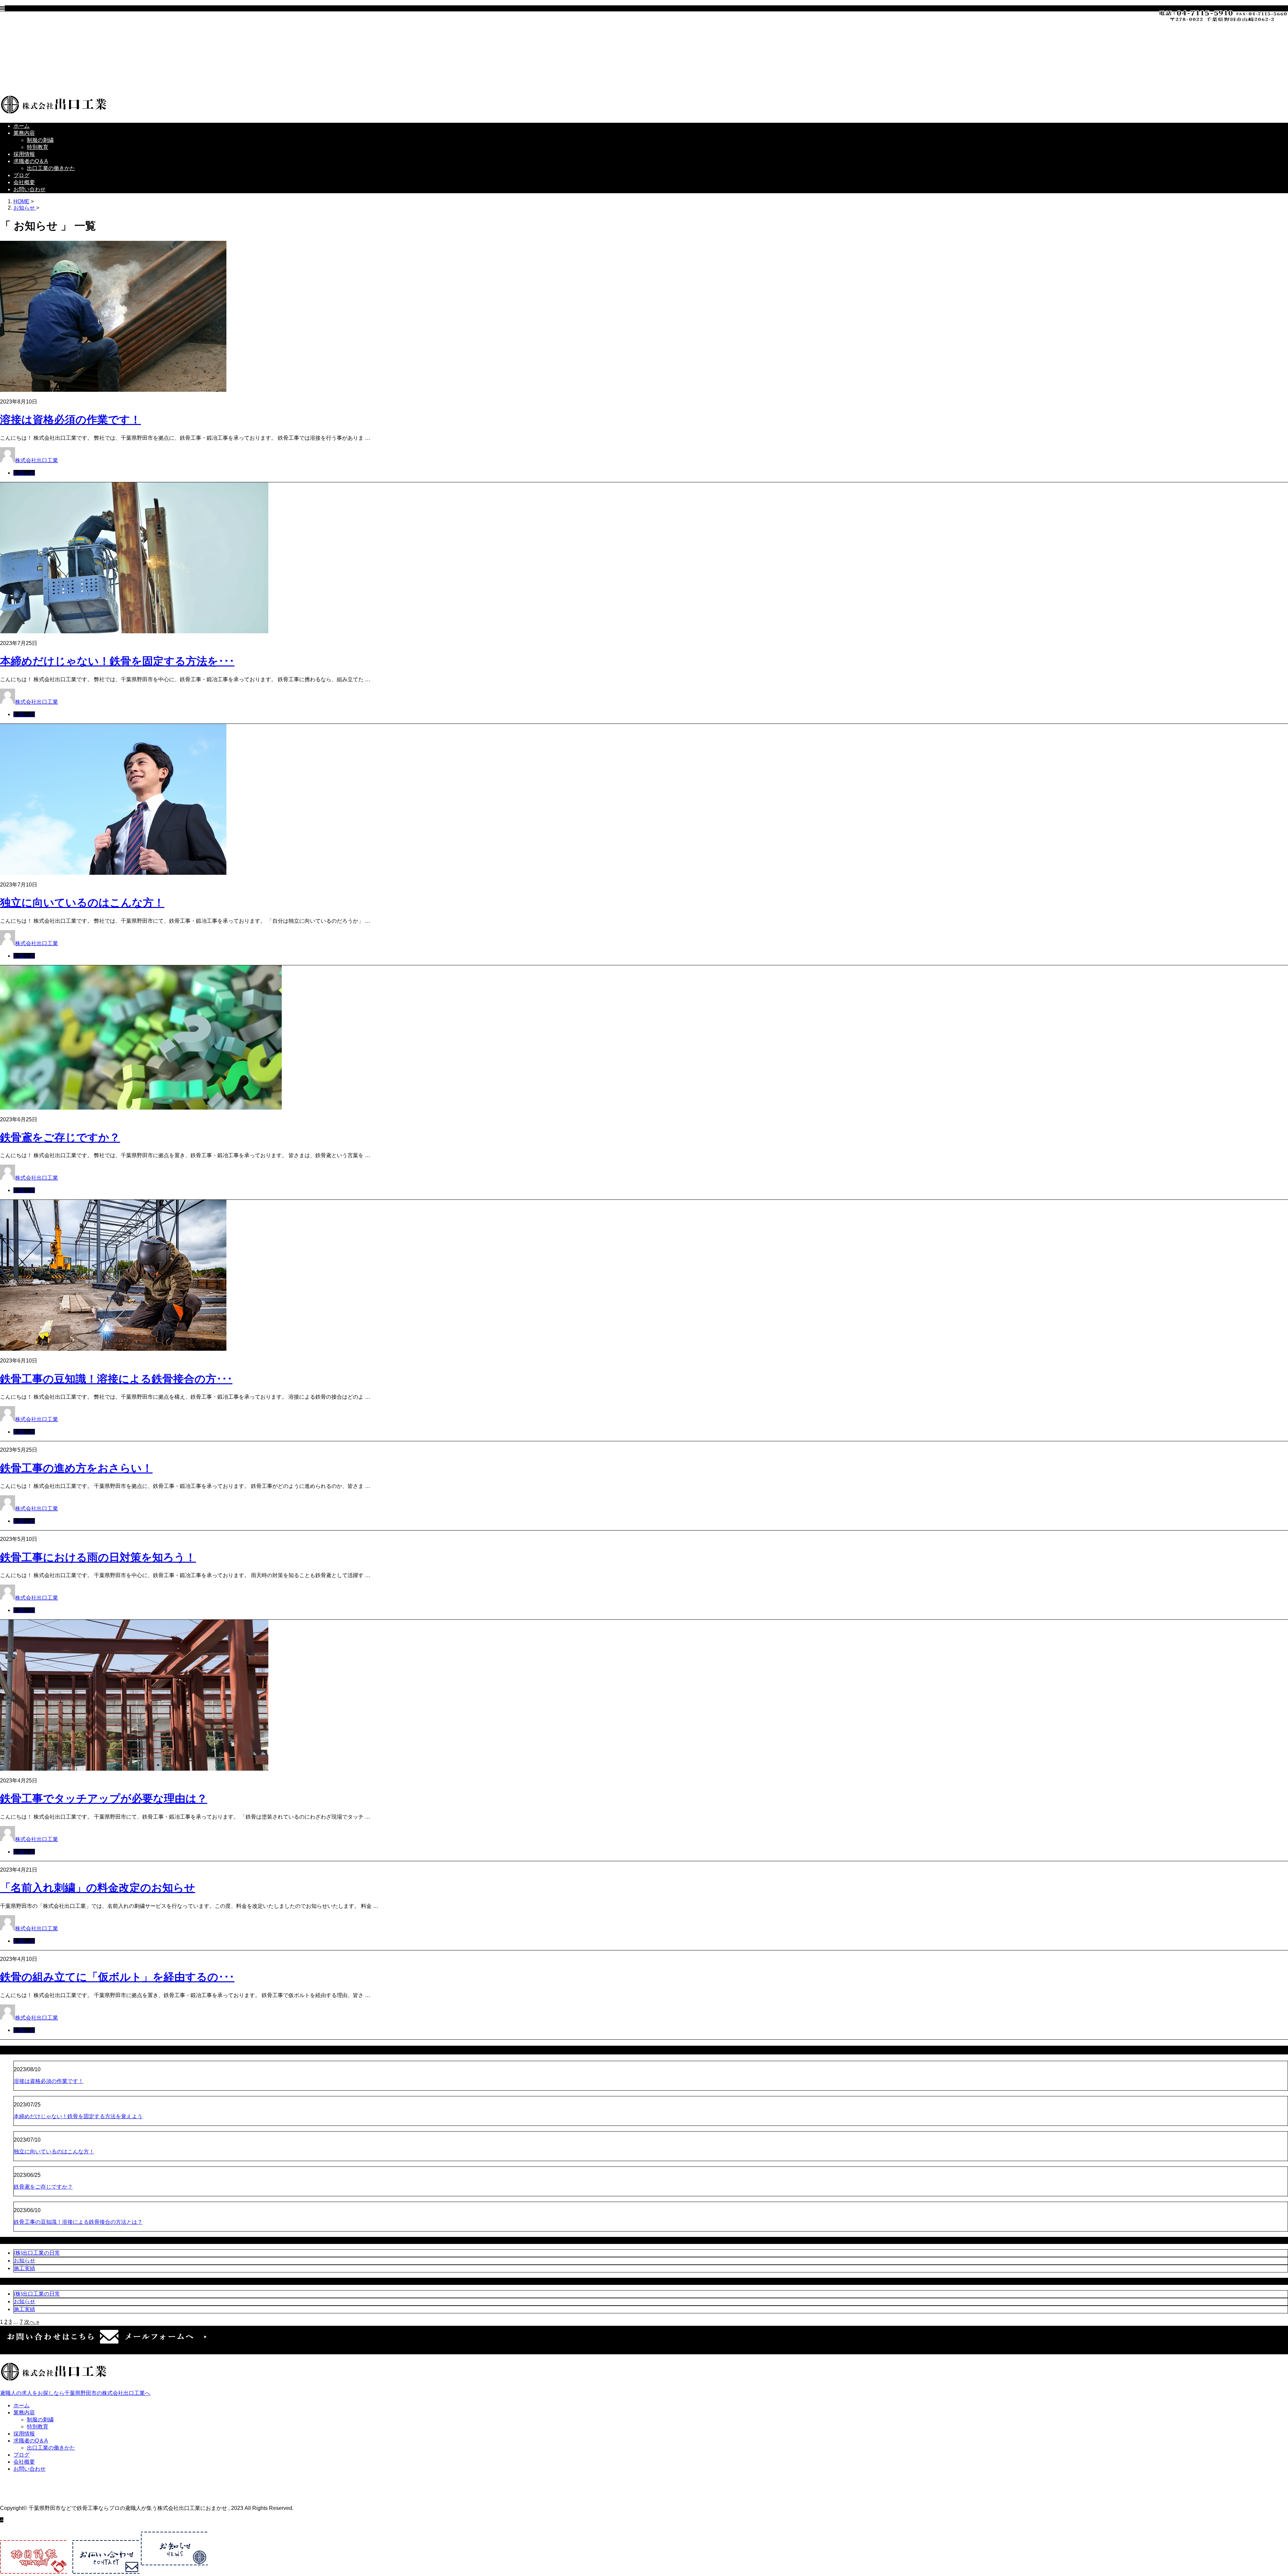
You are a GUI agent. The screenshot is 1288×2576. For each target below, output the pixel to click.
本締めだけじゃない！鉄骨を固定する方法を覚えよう (78, 2116)
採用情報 (38, 48)
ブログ (35, 69)
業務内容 (38, 27)
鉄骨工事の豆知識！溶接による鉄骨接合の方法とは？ (78, 2222)
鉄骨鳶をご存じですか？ (60, 1137)
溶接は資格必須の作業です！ (70, 420)
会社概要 (38, 76)
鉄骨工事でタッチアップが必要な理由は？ (104, 1799)
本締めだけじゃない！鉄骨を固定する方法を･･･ (117, 661)
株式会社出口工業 (37, 460)
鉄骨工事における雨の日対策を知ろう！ (98, 1557)
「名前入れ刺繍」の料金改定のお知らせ (98, 1888)
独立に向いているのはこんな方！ (82, 903)
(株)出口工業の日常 (37, 2253)
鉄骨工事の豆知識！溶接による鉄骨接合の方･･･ (116, 1379)
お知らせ (24, 473)
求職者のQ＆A (44, 55)
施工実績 (24, 2268)
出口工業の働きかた (64, 62)
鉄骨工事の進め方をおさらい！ (76, 1468)
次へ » (32, 2322)
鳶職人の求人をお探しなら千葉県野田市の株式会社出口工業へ (75, 2393)
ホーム (35, 20)
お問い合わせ (43, 83)
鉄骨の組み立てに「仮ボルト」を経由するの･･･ (117, 1977)
